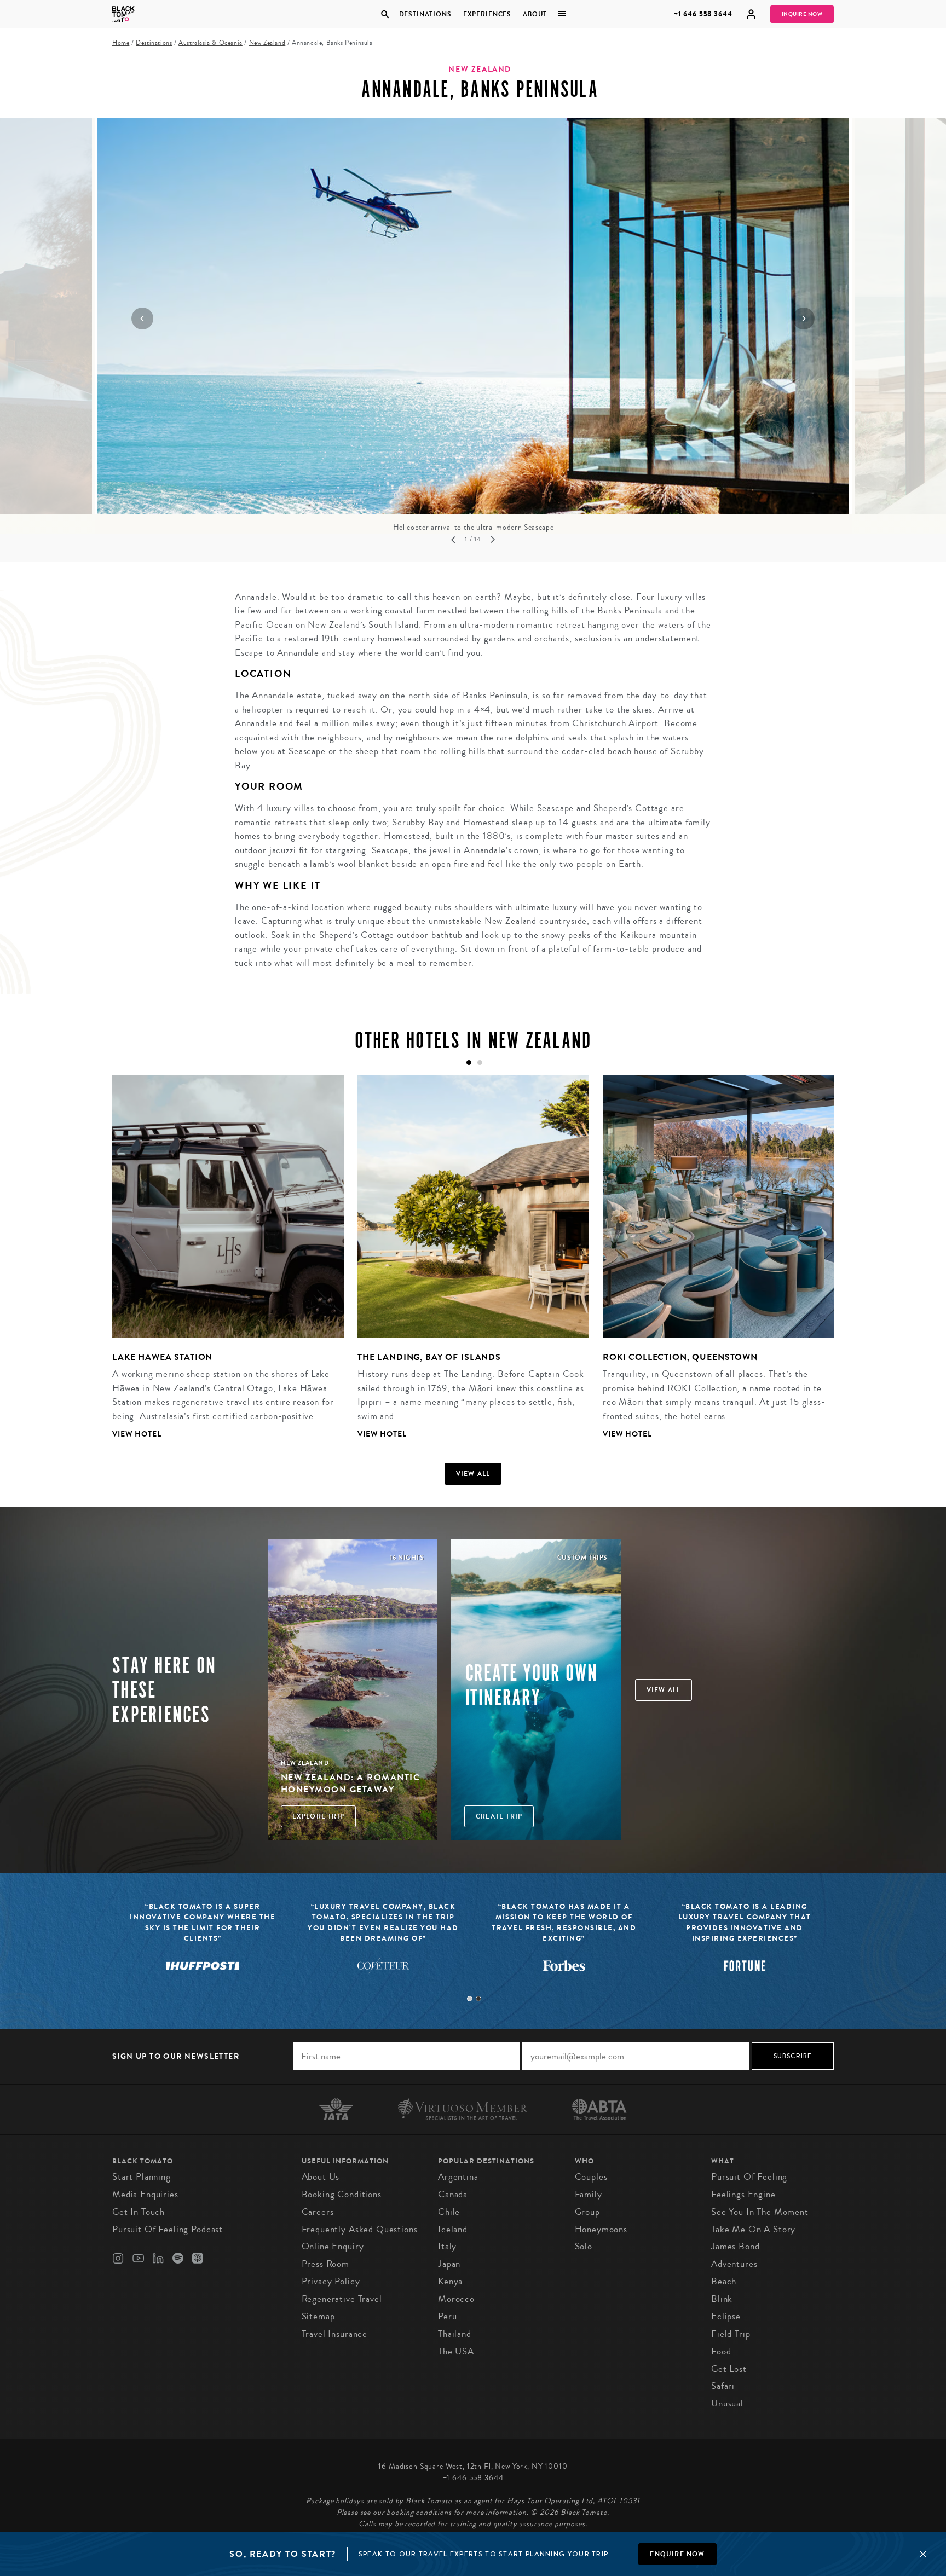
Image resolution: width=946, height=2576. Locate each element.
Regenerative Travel (342, 2299)
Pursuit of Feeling (749, 2177)
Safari (723, 2386)
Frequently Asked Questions (360, 2229)
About (535, 14)
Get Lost (729, 2369)
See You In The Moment (760, 2212)
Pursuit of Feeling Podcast (168, 2229)
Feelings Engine (743, 2194)
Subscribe (793, 2056)
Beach (724, 2281)
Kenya (450, 2281)
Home (121, 43)
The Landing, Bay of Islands (429, 1357)
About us (321, 2177)
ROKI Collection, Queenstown (680, 1357)
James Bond (736, 2246)
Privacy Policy (331, 2281)
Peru (447, 2316)
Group (587, 2212)
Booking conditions (342, 2194)
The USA (456, 2351)
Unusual (727, 2403)
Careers (318, 2212)
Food (721, 2351)
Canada (453, 2194)
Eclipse (726, 2316)
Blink (722, 2299)
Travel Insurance (335, 2334)
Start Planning (142, 2177)
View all (473, 1474)
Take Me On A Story (753, 2229)
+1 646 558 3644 (703, 14)
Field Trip (731, 2334)
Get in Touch (139, 2212)
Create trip (499, 1816)
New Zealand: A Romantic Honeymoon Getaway (351, 1783)
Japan (449, 2264)
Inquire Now (802, 14)
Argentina (458, 2177)
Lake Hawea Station (162, 1357)
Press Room (326, 2264)
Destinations (425, 14)
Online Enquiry (333, 2246)
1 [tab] (470, 1999)
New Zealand (267, 43)
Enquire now (677, 2554)
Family (589, 2194)
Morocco (456, 2299)
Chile (449, 2212)
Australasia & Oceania (210, 43)
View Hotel (137, 1434)
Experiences (487, 14)
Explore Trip (318, 1816)
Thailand (455, 2334)
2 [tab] (478, 1999)
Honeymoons (601, 2229)
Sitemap (318, 2316)
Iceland (453, 2229)
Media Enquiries (145, 2194)
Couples (591, 2177)
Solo (584, 2246)
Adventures (734, 2264)
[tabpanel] (221, 1265)
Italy (447, 2246)
